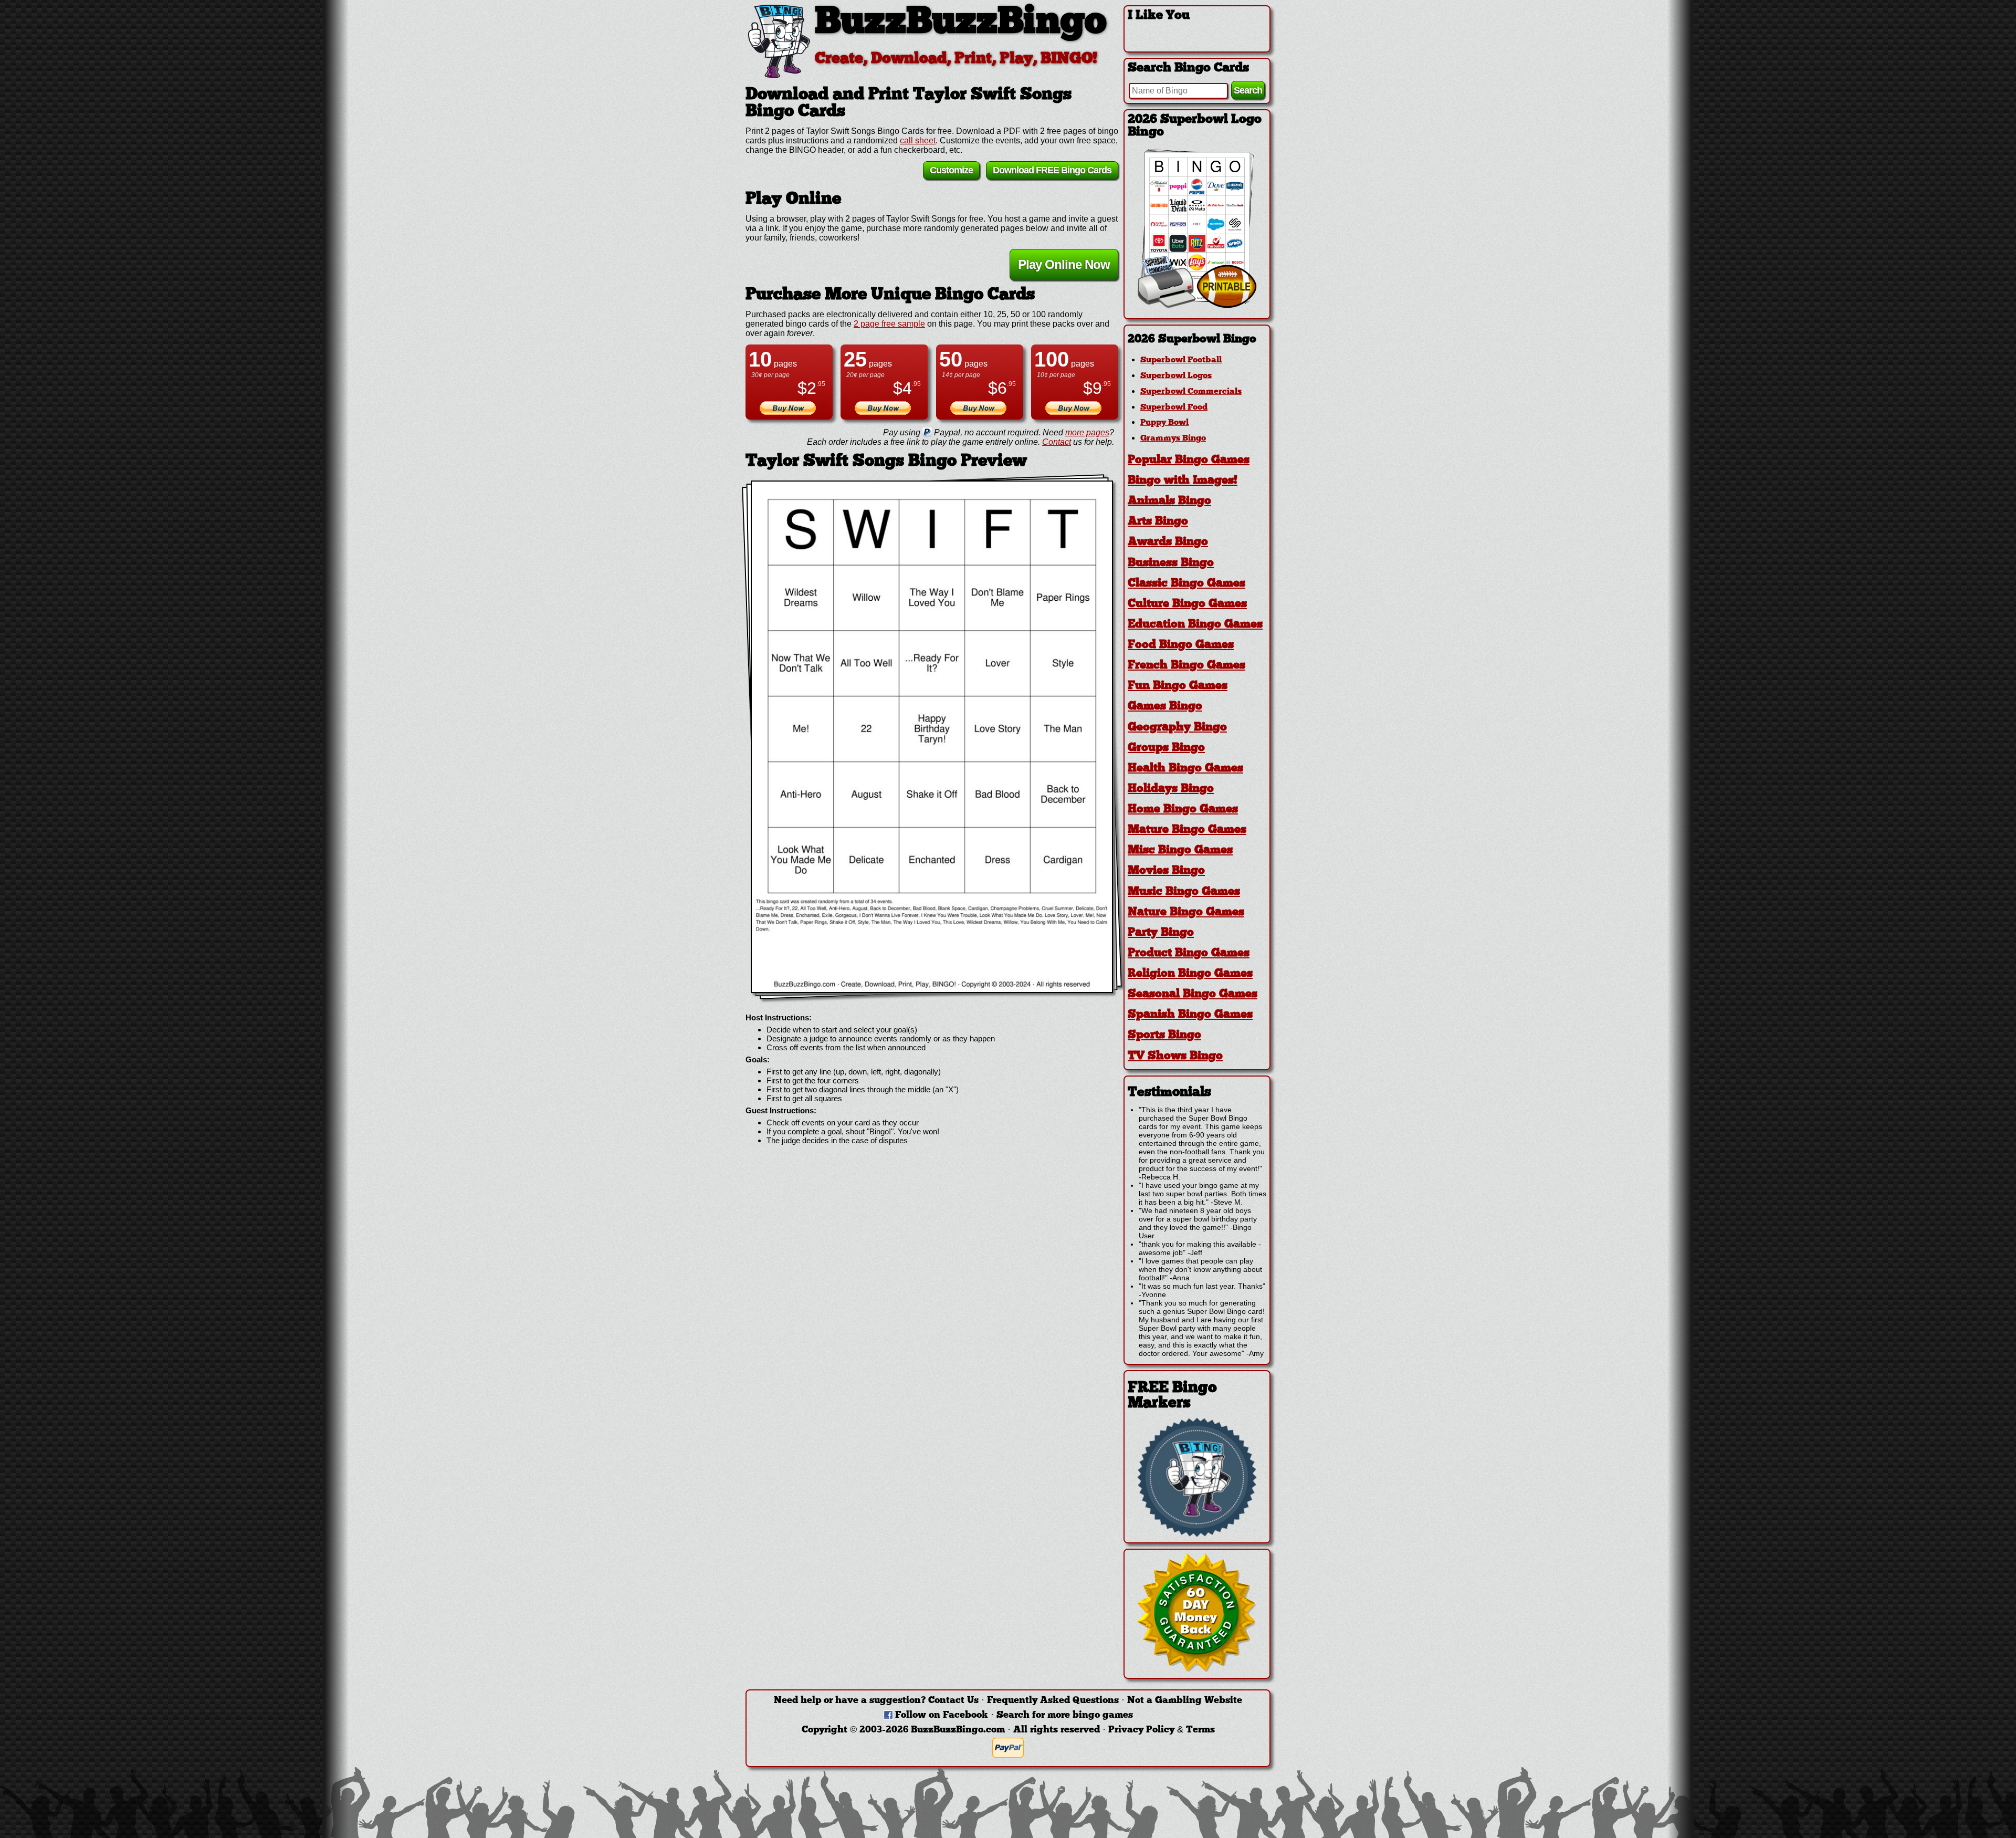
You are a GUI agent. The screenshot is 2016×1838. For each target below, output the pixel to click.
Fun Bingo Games (1178, 686)
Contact (1057, 442)
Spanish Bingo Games (1190, 1015)
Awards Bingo (1168, 542)
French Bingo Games (1186, 666)
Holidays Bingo (1171, 789)
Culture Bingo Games (1187, 604)
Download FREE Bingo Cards (1052, 170)
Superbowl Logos (1176, 376)
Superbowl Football (1181, 360)
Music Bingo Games (1184, 892)
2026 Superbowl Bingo (1192, 340)
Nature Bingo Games (1186, 912)
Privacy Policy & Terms (1162, 1730)
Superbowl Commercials (1191, 392)
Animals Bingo (1169, 501)
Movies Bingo (1166, 871)
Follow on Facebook (942, 1715)
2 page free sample (889, 324)
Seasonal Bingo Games (1193, 994)
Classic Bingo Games (1186, 584)
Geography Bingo (1177, 728)
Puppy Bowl (1164, 423)
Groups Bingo (1166, 748)
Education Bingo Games (1195, 625)
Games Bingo (1165, 707)
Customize (951, 170)
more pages (1087, 432)
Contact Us (953, 1701)
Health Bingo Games (1185, 769)
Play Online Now (1064, 264)
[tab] (1197, 340)
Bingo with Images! (1183, 481)
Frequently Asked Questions (1053, 1701)
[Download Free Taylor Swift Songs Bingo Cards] (932, 737)
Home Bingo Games (1183, 810)
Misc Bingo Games (1180, 850)
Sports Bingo (1164, 1035)
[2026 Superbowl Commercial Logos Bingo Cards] (1197, 305)
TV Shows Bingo (1175, 1056)
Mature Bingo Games (1187, 830)
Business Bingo (1171, 563)
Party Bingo (1161, 933)
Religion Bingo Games (1190, 974)
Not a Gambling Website (1185, 1701)
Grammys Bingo (1173, 438)
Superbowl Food (1174, 408)
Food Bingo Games (1181, 645)
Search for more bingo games (1065, 1715)
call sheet (918, 140)
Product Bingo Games (1189, 953)
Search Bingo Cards (1188, 68)
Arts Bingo (1158, 522)
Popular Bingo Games (1189, 460)
